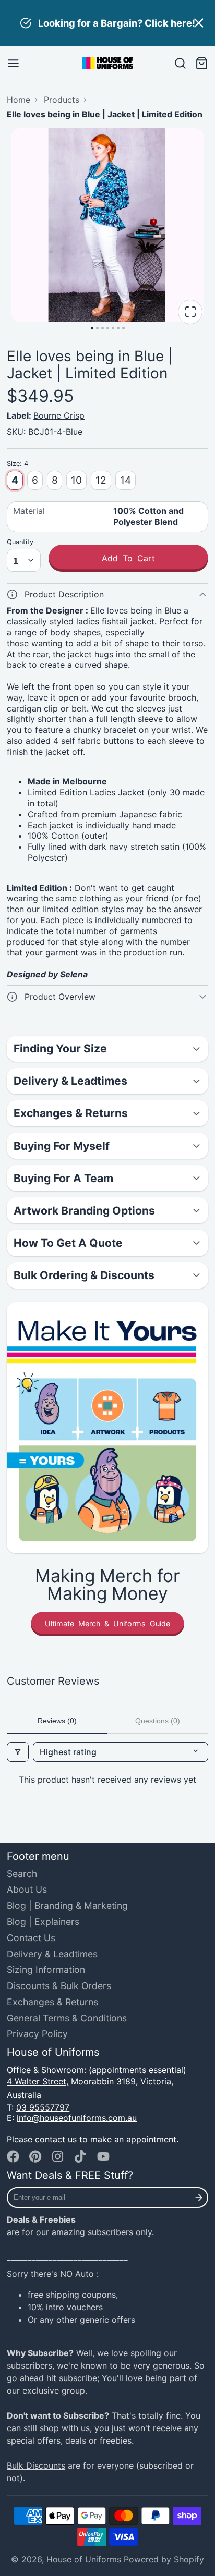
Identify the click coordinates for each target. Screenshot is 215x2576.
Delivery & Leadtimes (52, 1954)
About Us (27, 1889)
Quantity (20, 542)
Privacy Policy (37, 2034)
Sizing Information (46, 1970)
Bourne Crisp (59, 415)
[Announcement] (107, 23)
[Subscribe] (199, 2198)
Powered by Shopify (164, 2559)
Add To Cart (128, 558)
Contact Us (31, 1938)
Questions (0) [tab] (158, 1721)
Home (19, 100)
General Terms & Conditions (67, 2018)
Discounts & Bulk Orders (59, 1986)
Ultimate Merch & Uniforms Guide (107, 1623)
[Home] (107, 63)
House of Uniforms (84, 2559)
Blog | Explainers (43, 1922)
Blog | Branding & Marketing (67, 1905)
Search (22, 1874)
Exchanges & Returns (52, 2002)
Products (62, 100)
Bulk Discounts (36, 2465)
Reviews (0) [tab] (57, 1721)
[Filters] (18, 1752)
